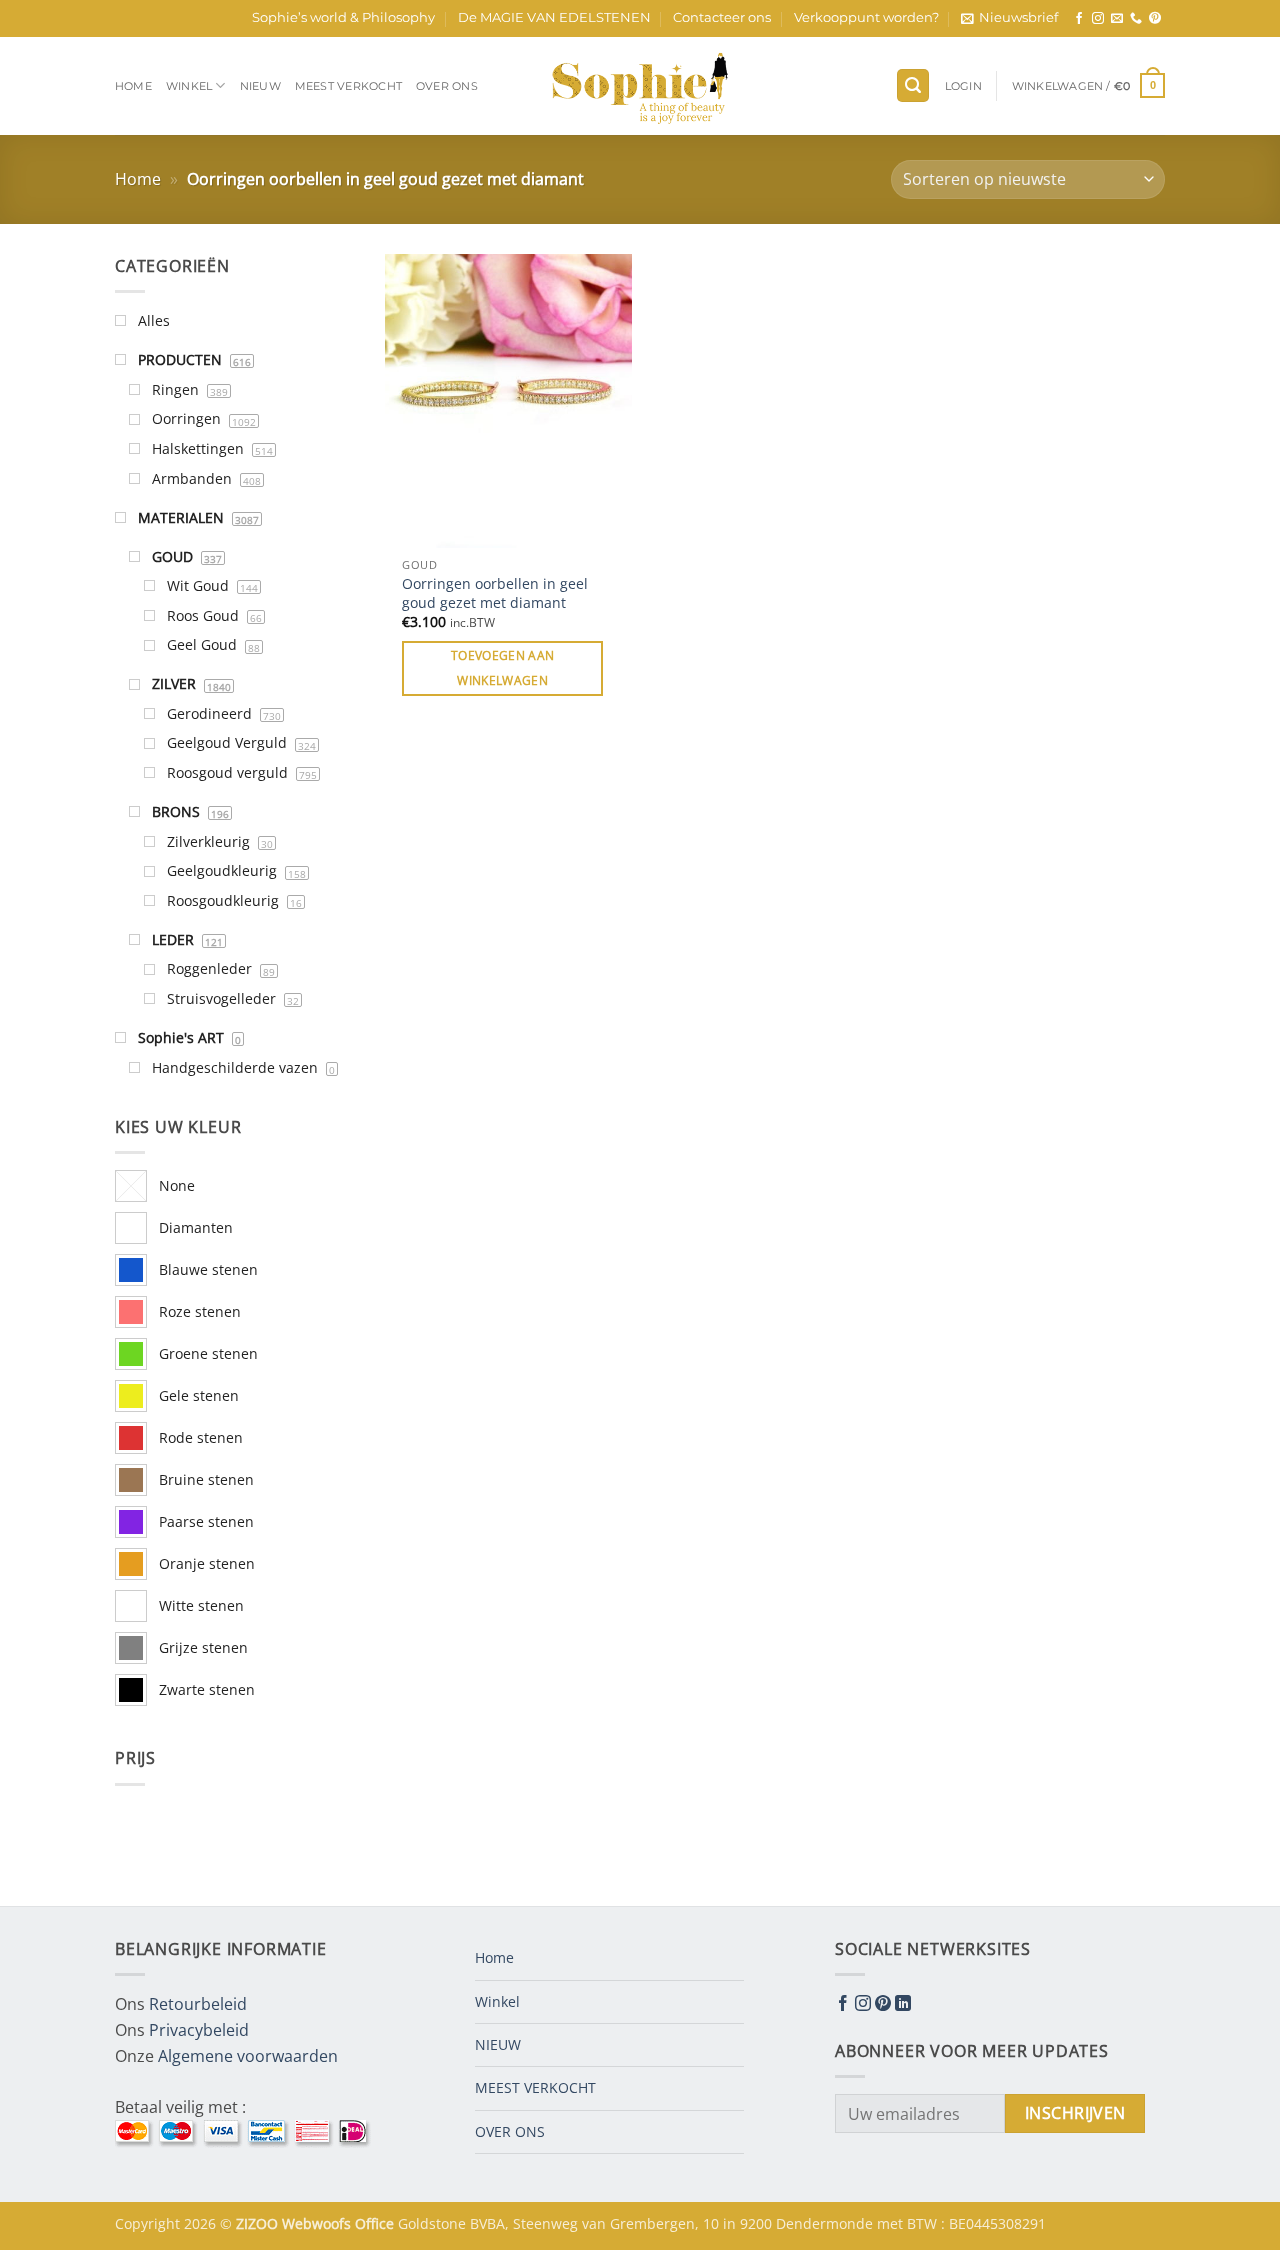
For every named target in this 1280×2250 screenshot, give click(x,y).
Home (133, 86)
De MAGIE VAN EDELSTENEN (554, 17)
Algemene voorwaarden (248, 2056)
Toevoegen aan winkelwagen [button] (503, 668)
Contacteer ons (722, 17)
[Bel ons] (1136, 19)
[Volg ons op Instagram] (1098, 19)
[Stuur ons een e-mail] (1117, 19)
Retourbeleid (198, 2004)
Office (376, 2223)
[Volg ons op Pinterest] (1155, 19)
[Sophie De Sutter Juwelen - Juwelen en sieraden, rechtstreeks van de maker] (640, 86)
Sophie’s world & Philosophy (343, 17)
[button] (1009, 18)
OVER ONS (447, 86)
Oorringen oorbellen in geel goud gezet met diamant (495, 593)
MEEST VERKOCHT (348, 86)
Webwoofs (318, 2223)
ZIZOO (259, 2223)
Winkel (189, 86)
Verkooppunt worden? (866, 17)
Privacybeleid (199, 2030)
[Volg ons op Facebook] (1079, 19)
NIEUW (260, 86)
